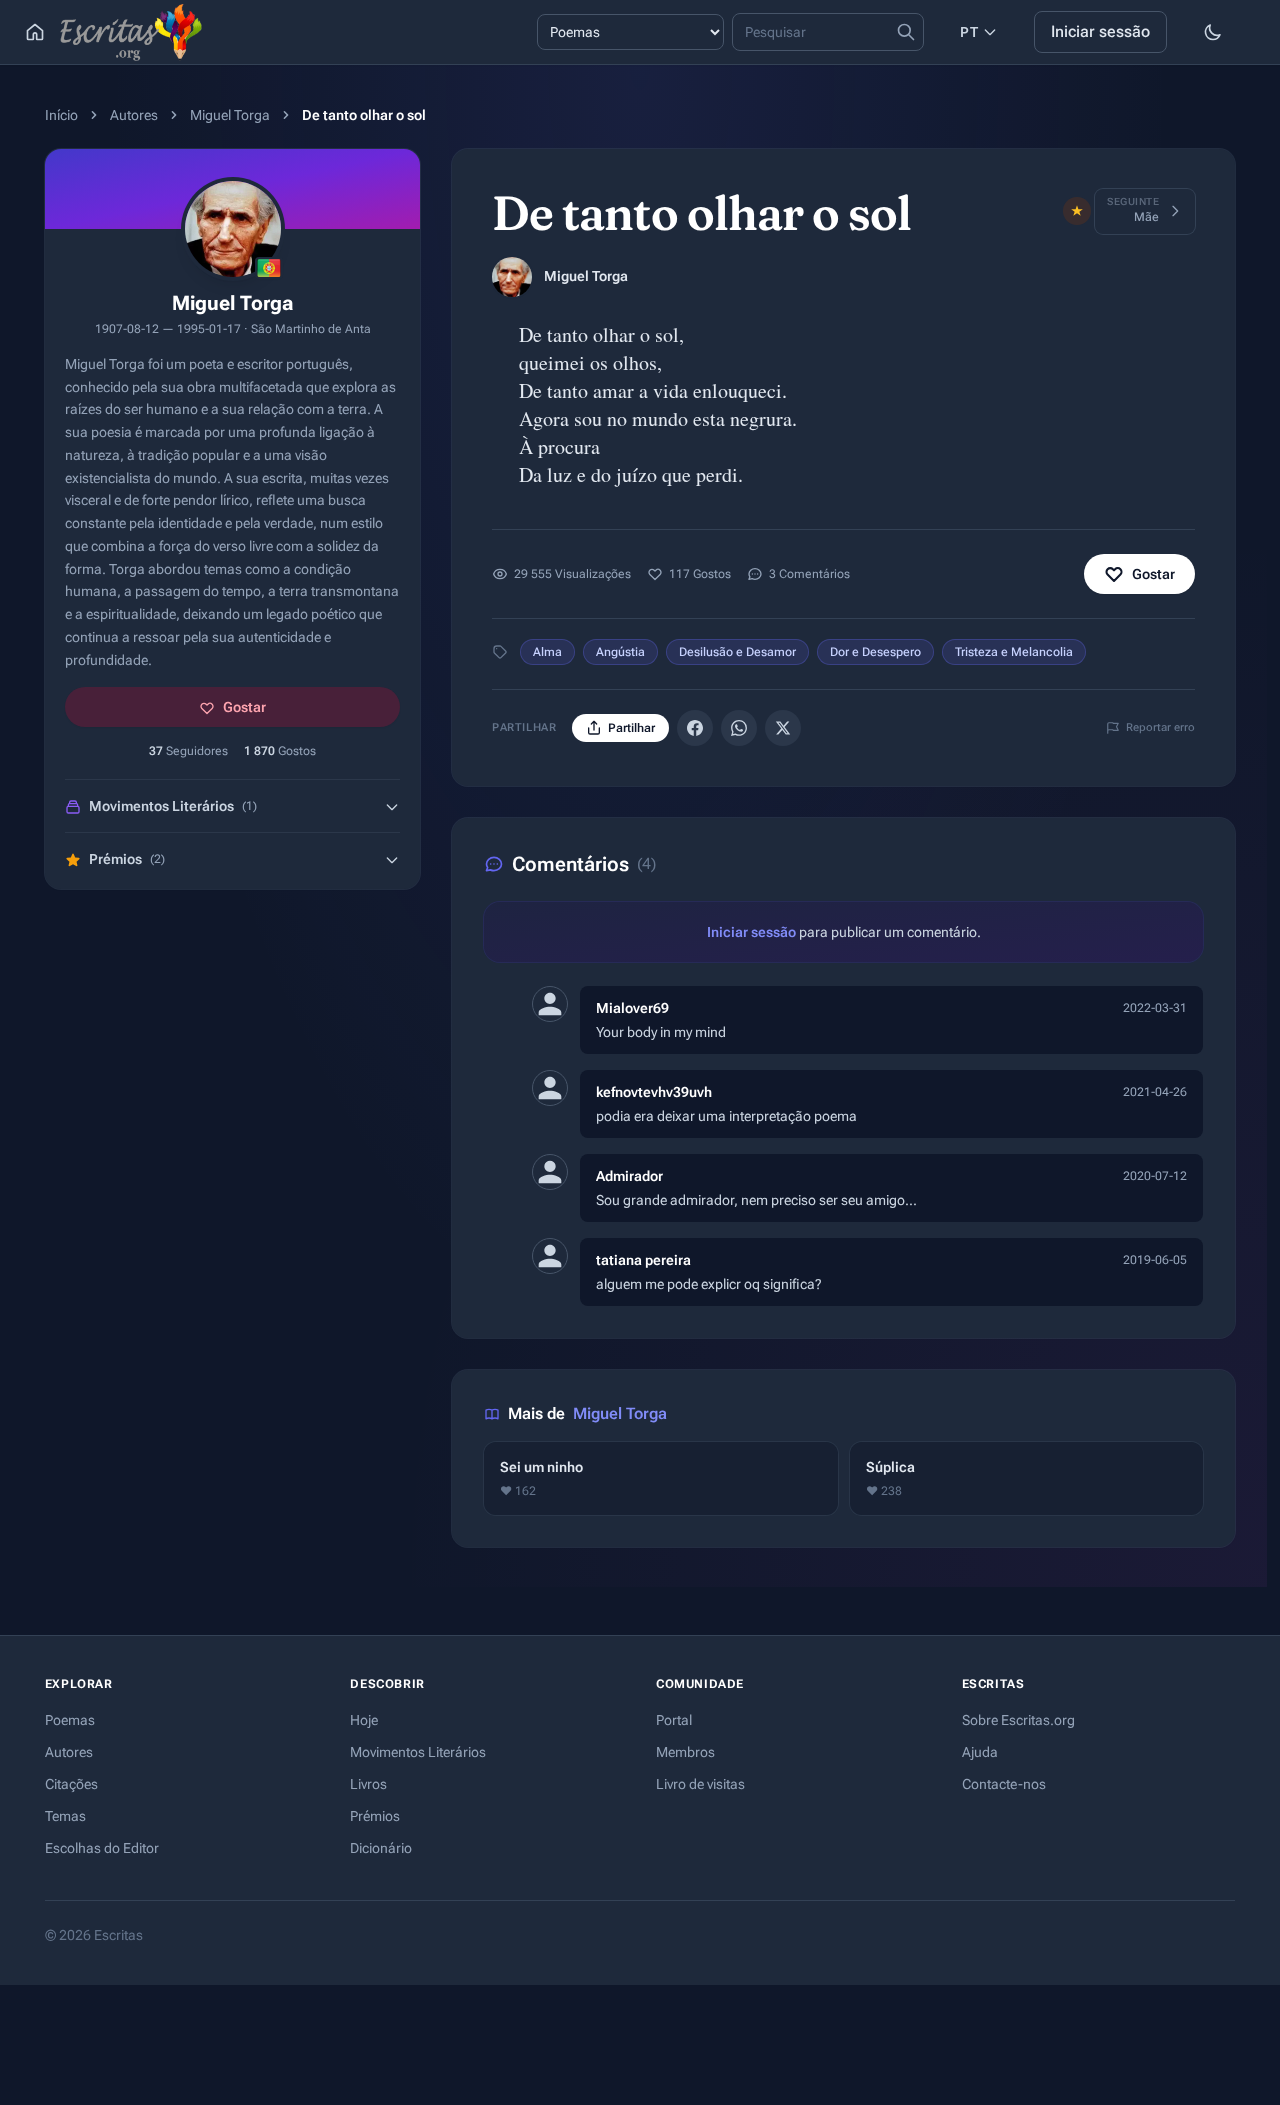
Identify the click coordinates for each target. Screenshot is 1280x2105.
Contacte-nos (1004, 1784)
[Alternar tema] (1213, 32)
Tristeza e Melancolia (1014, 652)
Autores (134, 115)
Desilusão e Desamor (737, 652)
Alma (547, 652)
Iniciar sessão (1100, 31)
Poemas (70, 1720)
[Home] (35, 32)
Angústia (620, 652)
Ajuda (980, 1752)
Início (61, 115)
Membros (685, 1752)
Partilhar (631, 728)
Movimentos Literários (418, 1752)
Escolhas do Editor (102, 1848)
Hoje (364, 1720)
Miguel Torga (230, 115)
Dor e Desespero (875, 652)
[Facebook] (695, 728)
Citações (71, 1784)
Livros (368, 1784)
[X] (783, 728)
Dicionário (381, 1848)
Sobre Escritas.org (1018, 1720)
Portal (674, 1720)
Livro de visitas (700, 1784)
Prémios (375, 1816)
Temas (65, 1816)
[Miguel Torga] (512, 277)
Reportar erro (1160, 727)
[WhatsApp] (739, 728)
